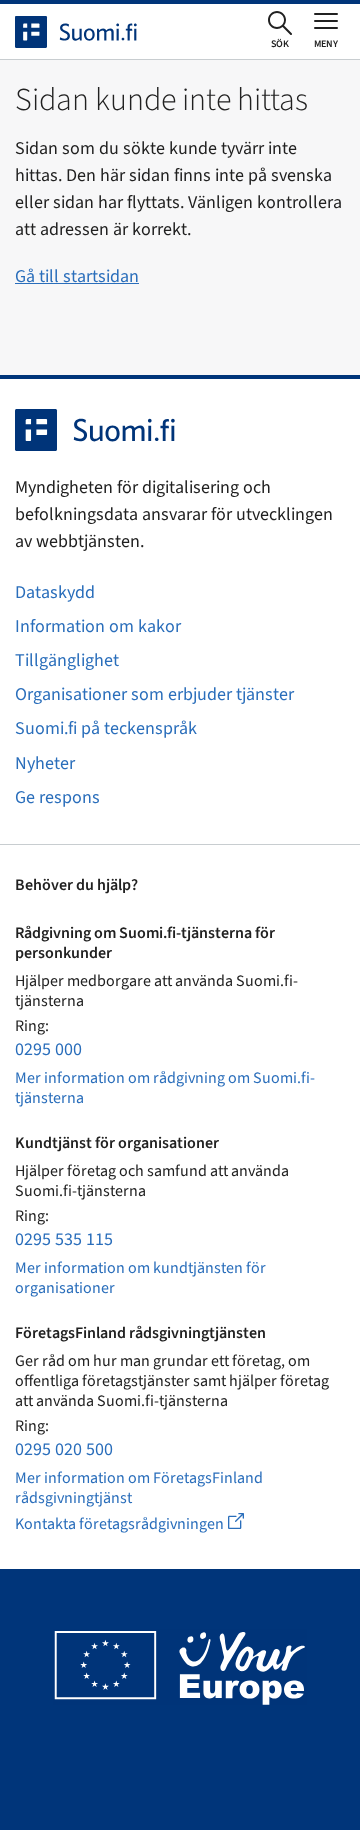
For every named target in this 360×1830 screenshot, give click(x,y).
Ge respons (57, 797)
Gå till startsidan (77, 276)
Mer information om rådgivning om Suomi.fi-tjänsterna (165, 1088)
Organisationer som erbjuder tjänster (154, 694)
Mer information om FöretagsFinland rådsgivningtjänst (139, 1488)
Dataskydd (55, 592)
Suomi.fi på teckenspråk (106, 728)
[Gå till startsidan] (94, 32)
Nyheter (45, 763)
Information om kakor (98, 626)
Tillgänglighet (67, 660)
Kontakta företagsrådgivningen (145, 1523)
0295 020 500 (64, 1449)
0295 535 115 (64, 1239)
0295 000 (48, 1049)
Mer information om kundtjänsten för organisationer (140, 1278)
